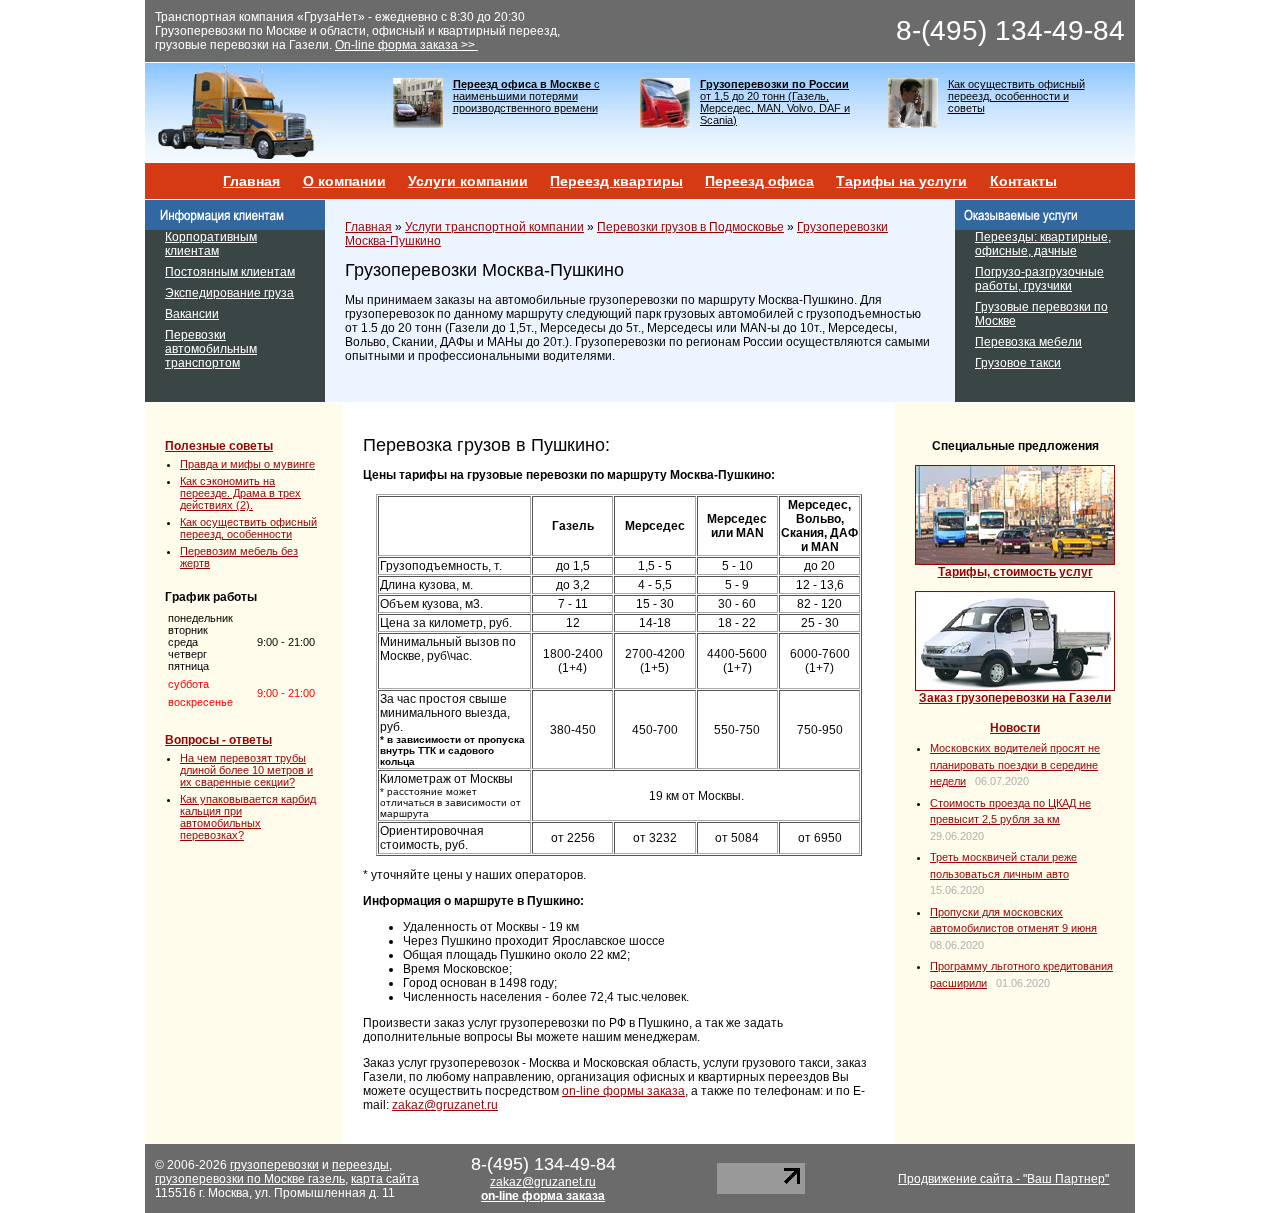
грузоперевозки (274, 1165)
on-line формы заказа (623, 1091)
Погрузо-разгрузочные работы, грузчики (1039, 279)
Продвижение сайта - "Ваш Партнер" (1003, 1179)
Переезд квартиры (616, 181)
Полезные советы (219, 446)
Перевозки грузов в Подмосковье (690, 227)
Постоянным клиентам (230, 272)
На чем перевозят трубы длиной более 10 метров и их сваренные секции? (246, 770)
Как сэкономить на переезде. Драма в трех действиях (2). (240, 493)
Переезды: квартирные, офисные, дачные (1043, 244)
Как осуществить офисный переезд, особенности (248, 528)
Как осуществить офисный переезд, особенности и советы (1016, 96)
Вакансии (192, 314)
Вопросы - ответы (218, 740)
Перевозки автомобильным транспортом (211, 349)
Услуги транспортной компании (494, 227)
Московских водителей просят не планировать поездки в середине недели (1015, 764)
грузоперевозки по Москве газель (250, 1179)
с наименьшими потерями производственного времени (526, 96)
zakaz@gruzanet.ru (445, 1105)
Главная (251, 181)
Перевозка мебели (1028, 342)
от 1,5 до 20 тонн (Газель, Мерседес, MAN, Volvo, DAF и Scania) (775, 102)
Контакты (1023, 181)
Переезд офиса (759, 181)
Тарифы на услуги (901, 181)
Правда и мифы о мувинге (247, 464)
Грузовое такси (1018, 363)
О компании (344, 181)
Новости (1015, 728)
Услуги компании (468, 181)
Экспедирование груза (229, 293)
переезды (360, 1165)
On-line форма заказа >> (406, 45)
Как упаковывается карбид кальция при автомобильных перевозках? (248, 817)
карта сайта (385, 1179)
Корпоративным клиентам (211, 244)
